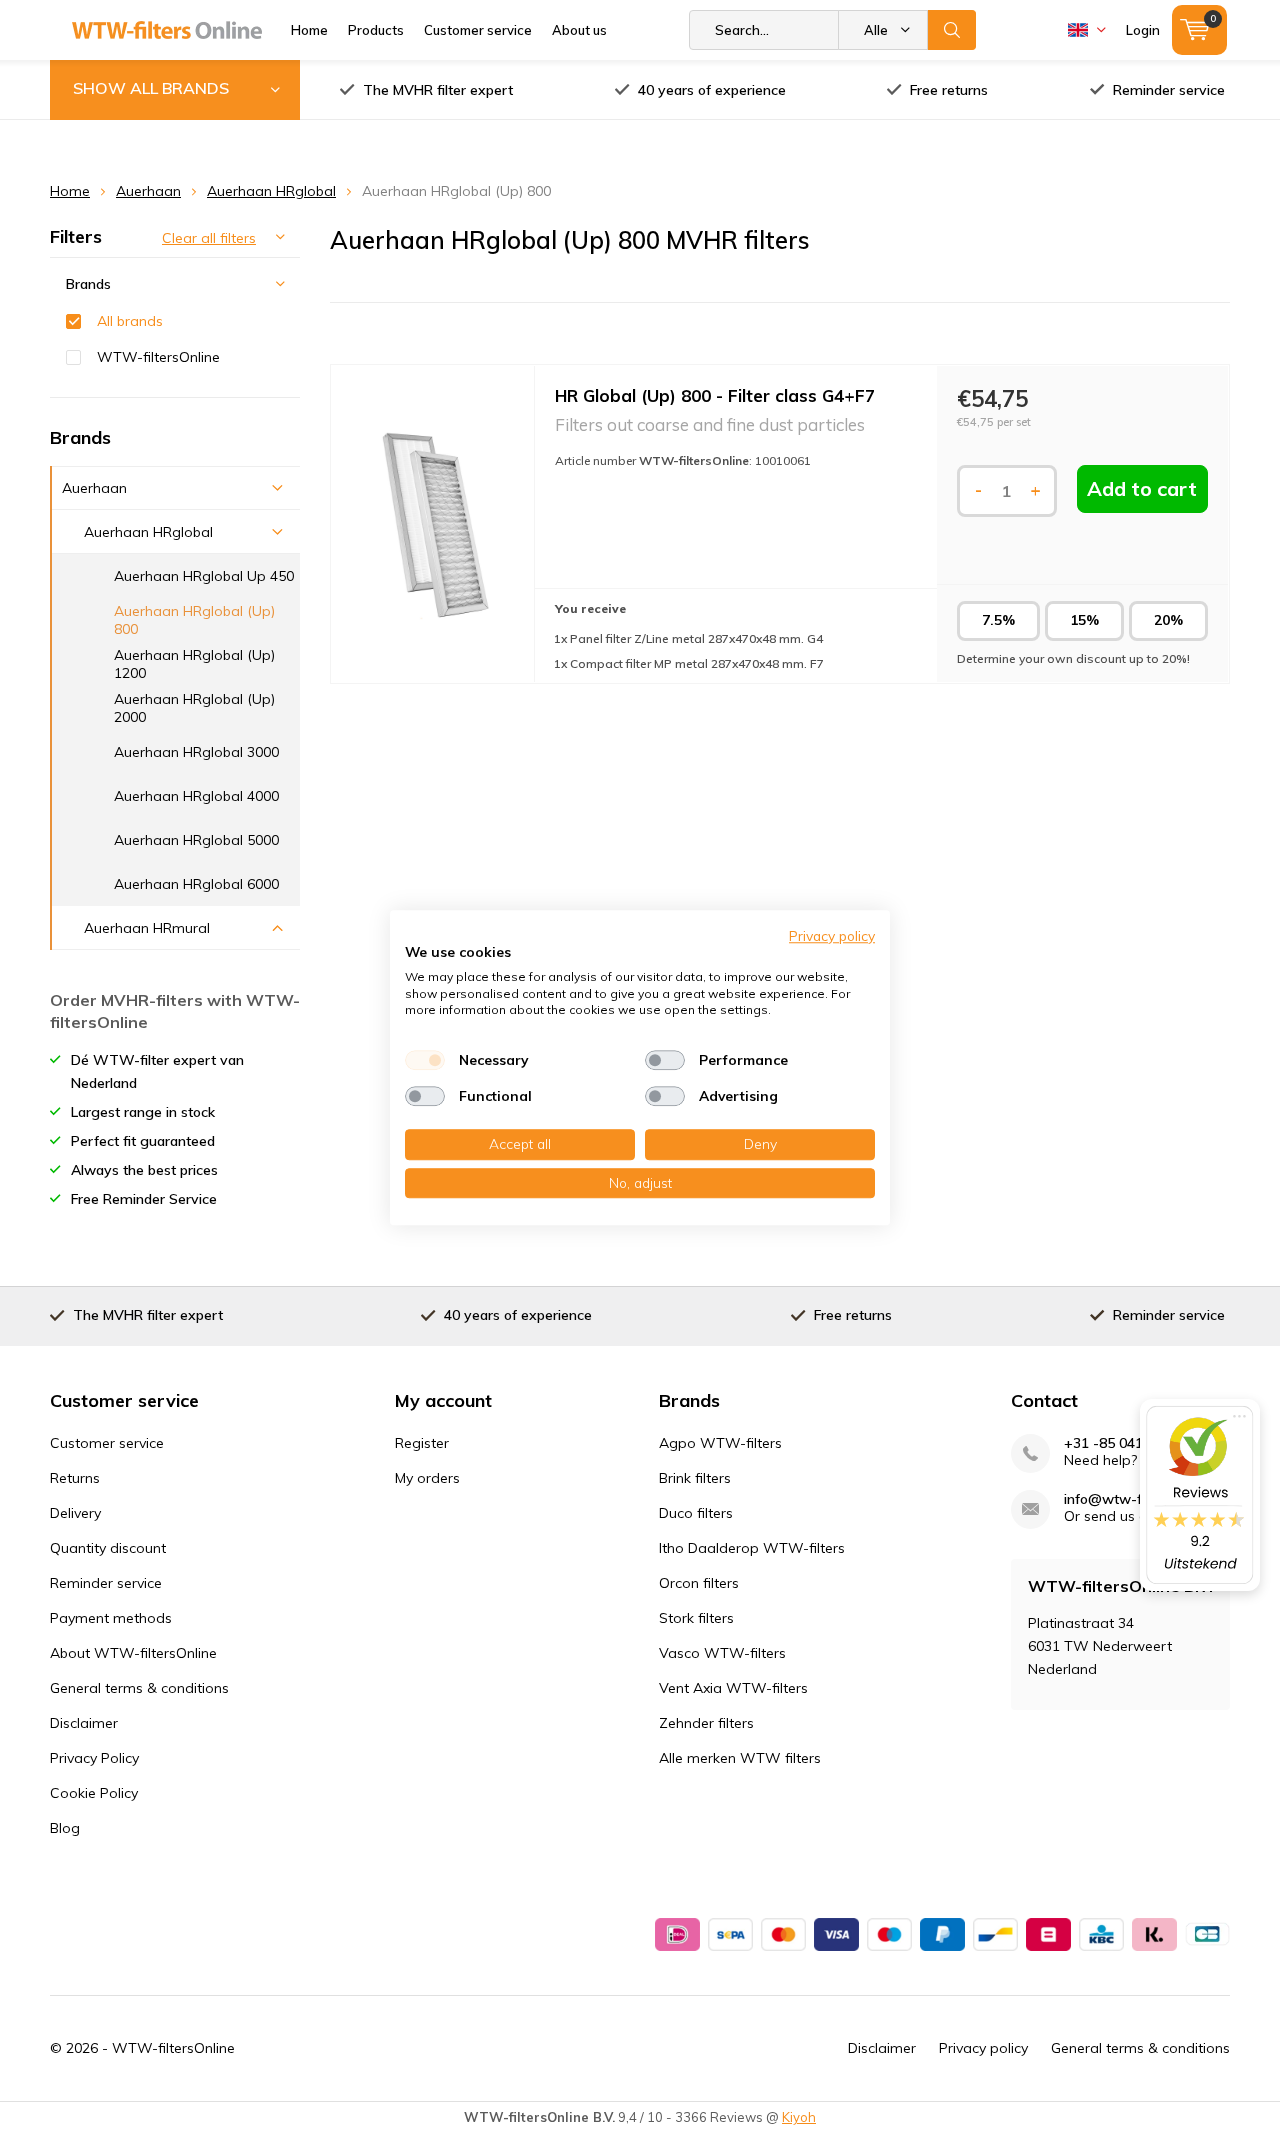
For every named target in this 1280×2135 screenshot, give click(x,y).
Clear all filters (209, 238)
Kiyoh (799, 2117)
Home (309, 30)
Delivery (75, 1513)
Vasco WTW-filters (722, 1653)
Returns (75, 1478)
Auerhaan (148, 191)
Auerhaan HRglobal (271, 191)
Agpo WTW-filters (720, 1443)
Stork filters (696, 1618)
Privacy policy (983, 2048)
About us (579, 30)
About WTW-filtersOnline (133, 1653)
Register (422, 1443)
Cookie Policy (94, 1793)
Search (952, 30)
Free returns (949, 90)
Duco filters (696, 1513)
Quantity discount (108, 1548)
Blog (65, 1828)
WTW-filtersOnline (158, 357)
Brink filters (695, 1478)
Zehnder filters (706, 1723)
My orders (427, 1478)
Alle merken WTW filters (740, 1758)
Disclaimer (84, 1723)
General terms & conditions (139, 1688)
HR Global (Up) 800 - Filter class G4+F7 (715, 395)
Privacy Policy (94, 1758)
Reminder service (1169, 90)
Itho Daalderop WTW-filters (752, 1548)
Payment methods (111, 1618)
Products (376, 30)
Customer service (478, 30)
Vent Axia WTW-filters (733, 1688)
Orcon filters (699, 1583)
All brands (130, 321)
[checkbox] (425, 1060)
